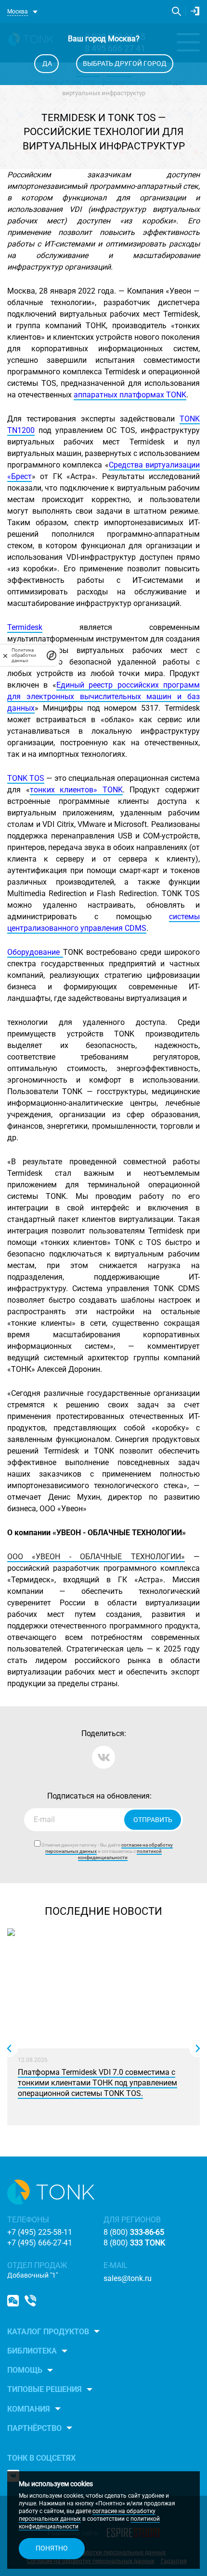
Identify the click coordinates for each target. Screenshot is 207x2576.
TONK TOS (26, 778)
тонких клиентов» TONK (76, 790)
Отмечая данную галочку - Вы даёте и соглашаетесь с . (107, 1851)
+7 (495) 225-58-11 (40, 2232)
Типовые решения (45, 2389)
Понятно (52, 2548)
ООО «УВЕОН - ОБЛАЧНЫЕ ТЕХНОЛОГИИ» (96, 1557)
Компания (29, 2409)
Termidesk (25, 627)
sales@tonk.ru (128, 2278)
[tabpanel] (103, 2029)
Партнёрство (34, 2428)
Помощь (25, 2370)
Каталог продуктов (48, 2332)
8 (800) (134, 2232)
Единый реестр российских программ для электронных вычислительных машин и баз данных (103, 696)
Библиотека (32, 2351)
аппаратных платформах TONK (130, 395)
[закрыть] (5, 655)
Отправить (153, 1820)
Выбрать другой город (125, 63)
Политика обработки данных (24, 655)
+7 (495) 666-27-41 (40, 2243)
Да (46, 63)
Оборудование (35, 952)
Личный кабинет (195, 11)
